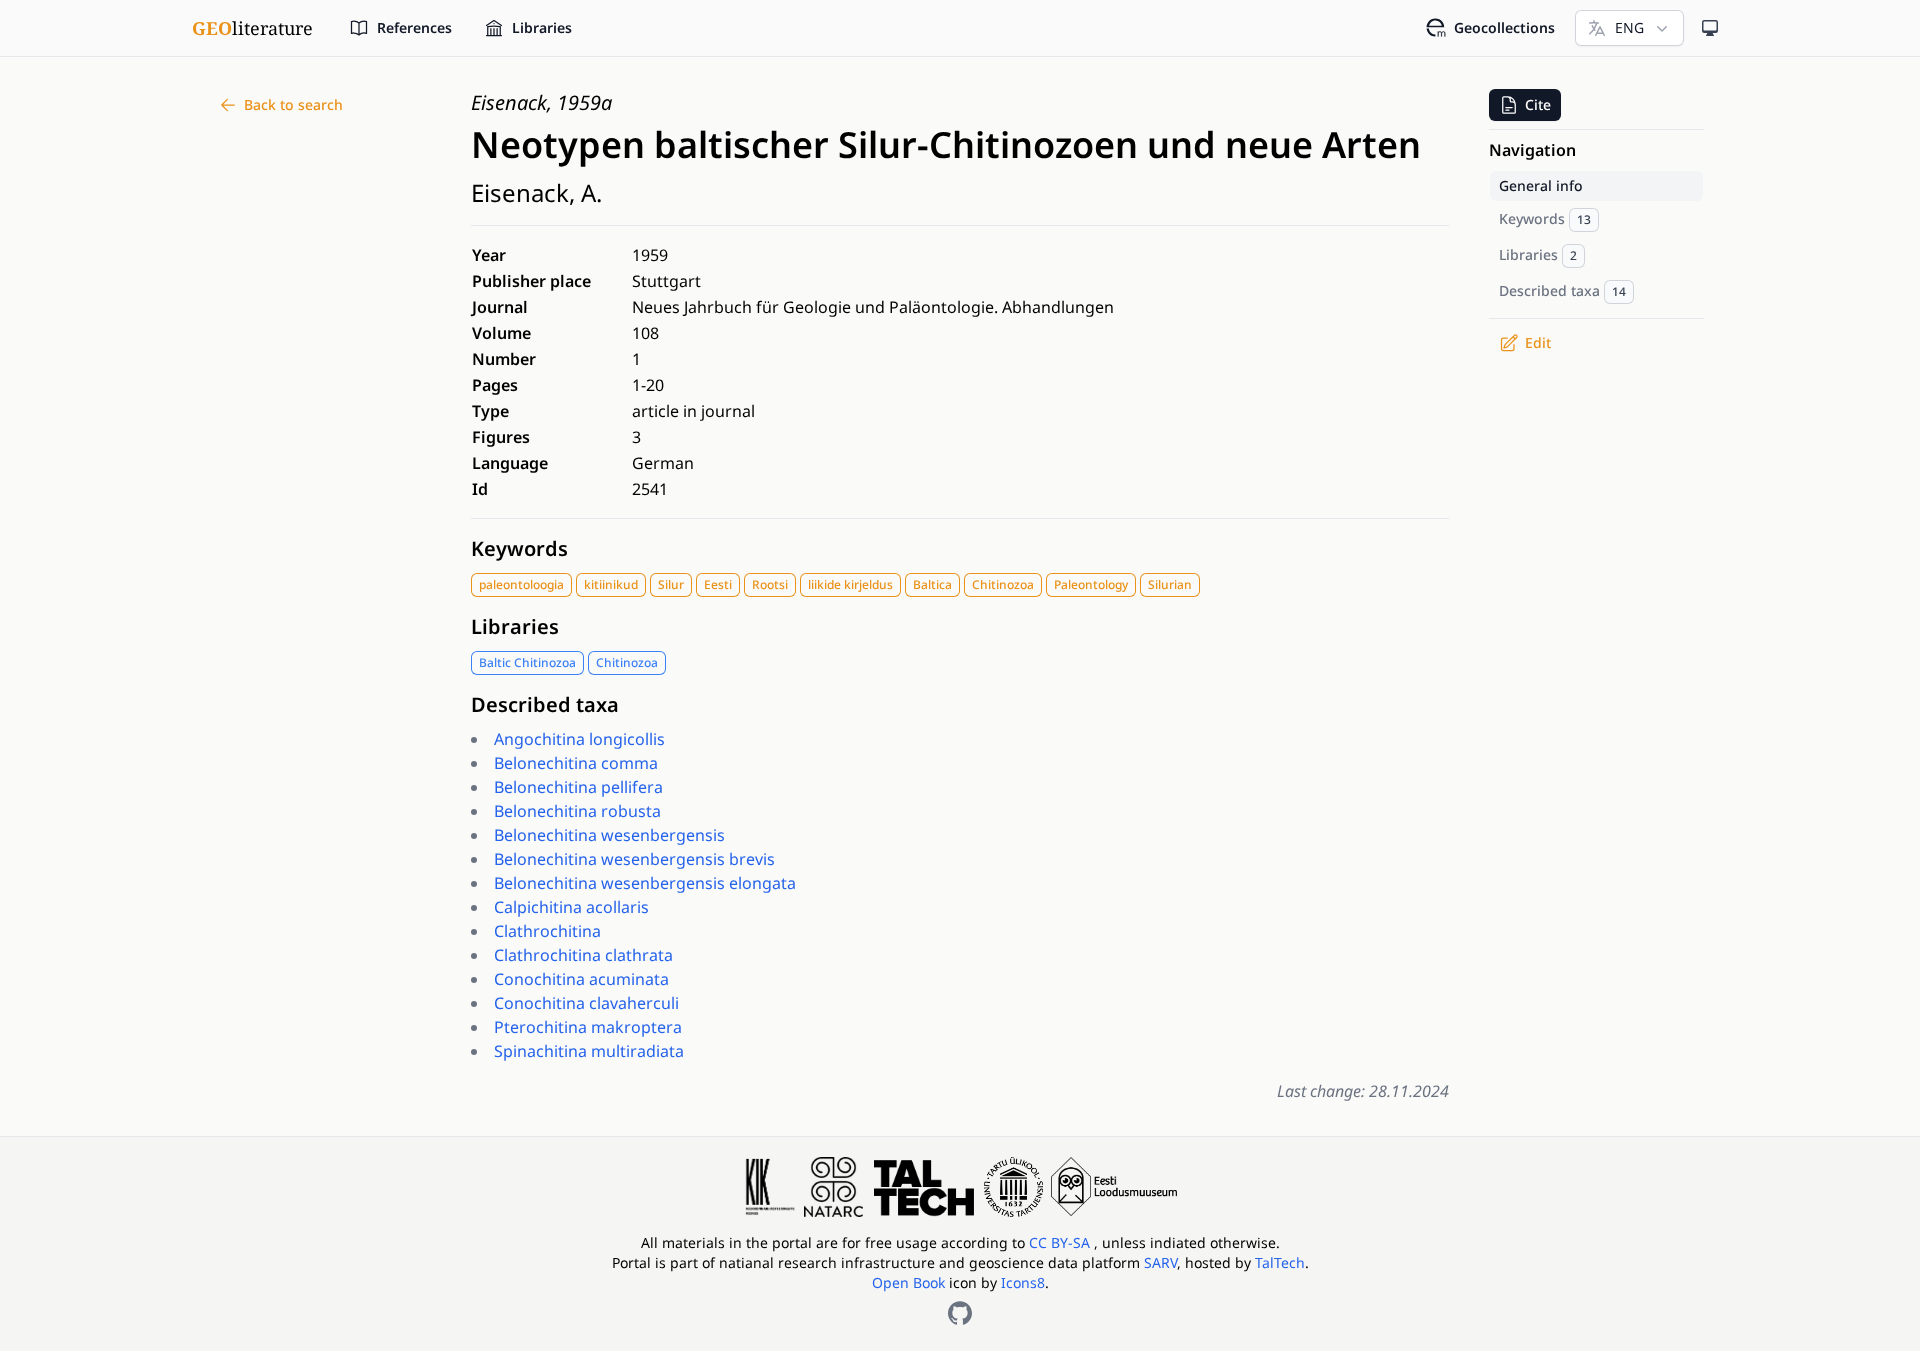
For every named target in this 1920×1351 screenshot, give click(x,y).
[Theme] (1710, 28)
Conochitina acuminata (581, 979)
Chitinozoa (1003, 584)
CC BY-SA (1061, 1242)
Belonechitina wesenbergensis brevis (634, 859)
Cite (1538, 104)
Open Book (908, 1282)
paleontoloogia (521, 584)
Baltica (932, 584)
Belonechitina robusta (577, 811)
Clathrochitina (547, 931)
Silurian (1170, 584)
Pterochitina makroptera (588, 1027)
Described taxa (545, 704)
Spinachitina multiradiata (589, 1051)
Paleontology (1091, 584)
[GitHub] (960, 1313)
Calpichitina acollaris (571, 907)
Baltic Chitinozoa (527, 662)
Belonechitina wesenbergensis (609, 835)
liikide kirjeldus (850, 584)
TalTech (1280, 1262)
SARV (1160, 1262)
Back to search (293, 104)
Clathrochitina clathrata (583, 955)
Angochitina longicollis (579, 739)
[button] (1525, 105)
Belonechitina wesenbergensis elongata (645, 883)
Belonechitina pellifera (578, 787)
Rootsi (770, 584)
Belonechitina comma (576, 763)
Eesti (718, 584)
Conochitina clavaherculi (586, 1003)
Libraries (515, 626)
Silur (671, 584)
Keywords (519, 548)
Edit (1538, 342)
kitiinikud (611, 584)
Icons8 (1023, 1282)
